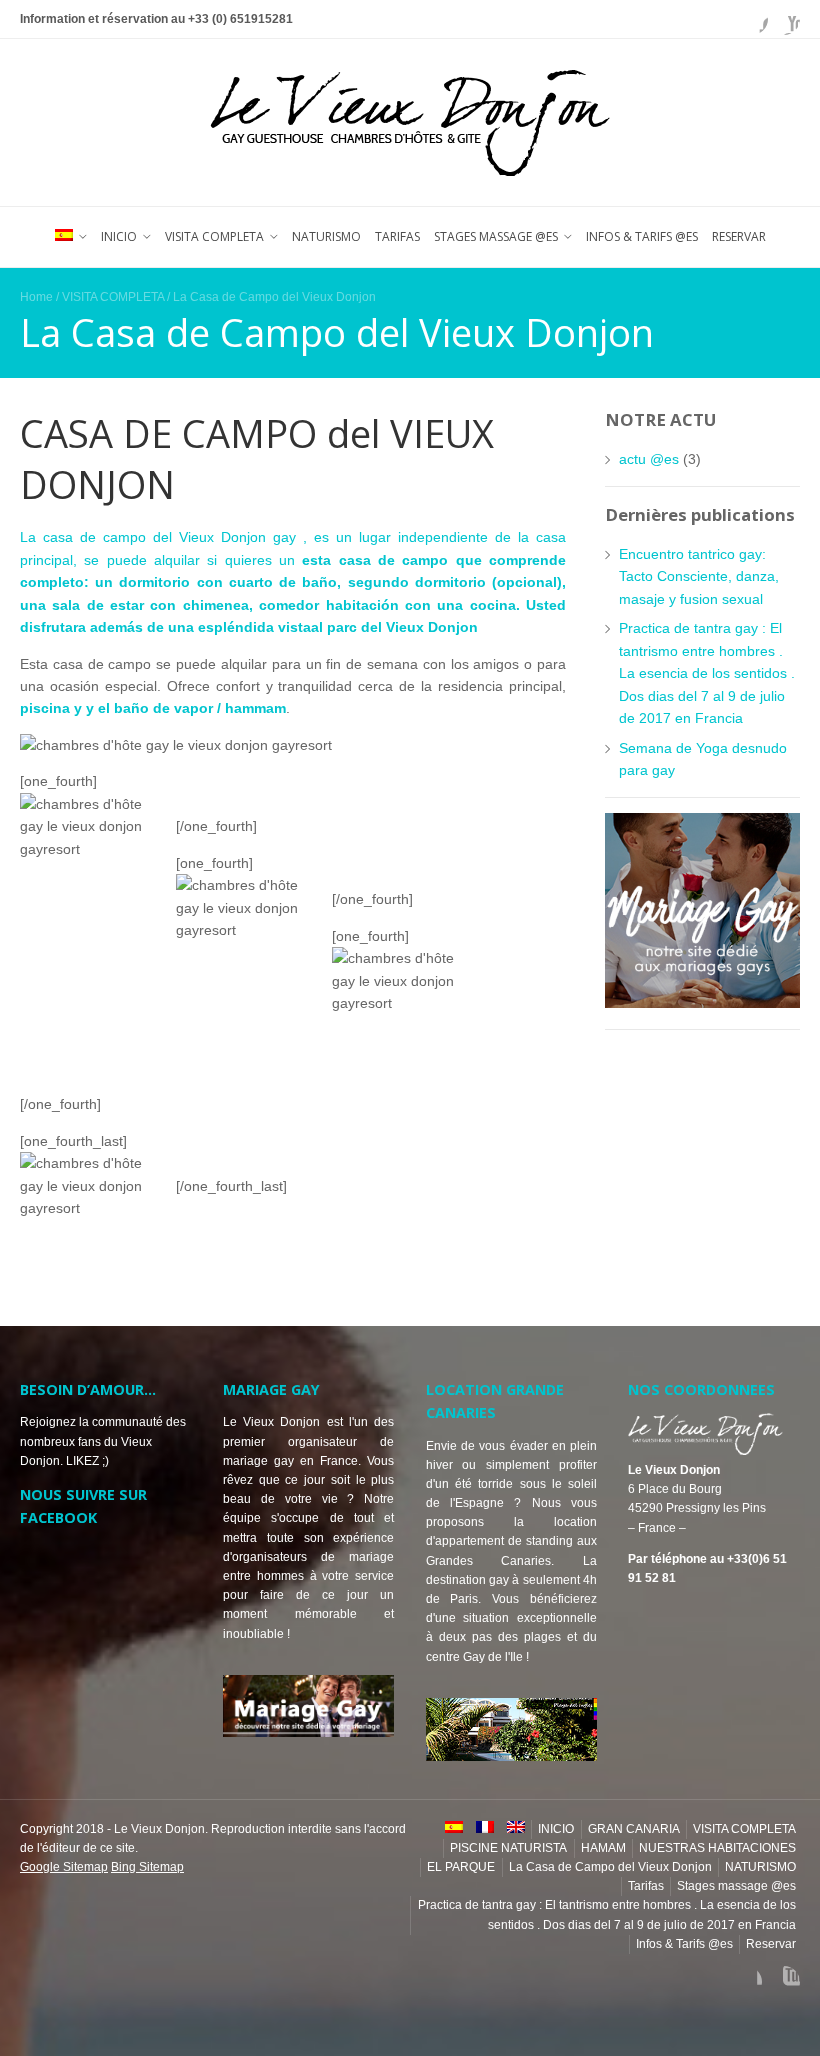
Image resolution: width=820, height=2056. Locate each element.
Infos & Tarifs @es (642, 236)
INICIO (119, 236)
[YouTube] (784, 19)
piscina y (53, 708)
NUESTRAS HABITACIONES (717, 1848)
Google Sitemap (64, 1867)
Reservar (739, 236)
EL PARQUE (461, 1867)
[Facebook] (752, 19)
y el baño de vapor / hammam (186, 708)
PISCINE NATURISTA (508, 1848)
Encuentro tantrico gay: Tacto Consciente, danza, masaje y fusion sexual (699, 576)
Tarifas (397, 236)
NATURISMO (326, 236)
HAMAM (603, 1848)
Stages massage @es (496, 236)
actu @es (649, 459)
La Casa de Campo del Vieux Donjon (610, 1867)
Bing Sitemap (147, 1867)
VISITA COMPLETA (214, 236)
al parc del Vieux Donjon (394, 627)
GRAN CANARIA (634, 1829)
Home (36, 297)
